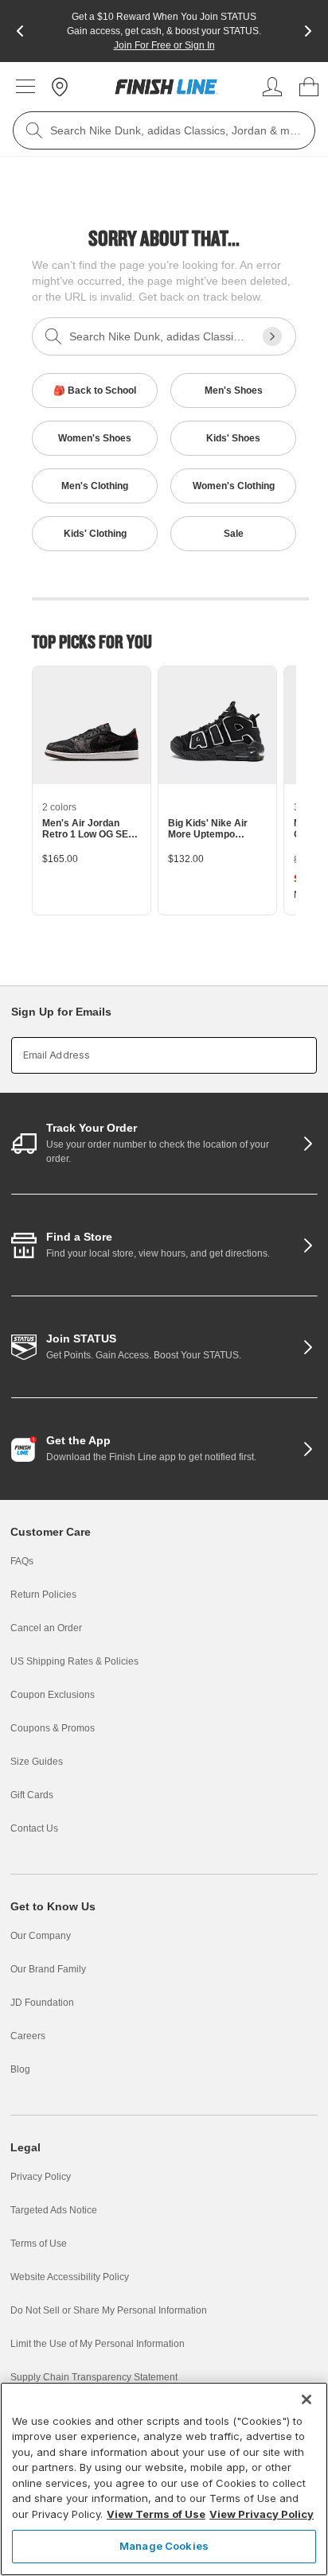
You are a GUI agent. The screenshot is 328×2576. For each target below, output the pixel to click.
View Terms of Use (156, 2514)
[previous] (20, 31)
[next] (308, 31)
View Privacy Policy (262, 2514)
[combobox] (164, 130)
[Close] (307, 2399)
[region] (164, 2479)
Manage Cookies (164, 2546)
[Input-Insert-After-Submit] (272, 336)
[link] (166, 87)
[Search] (34, 130)
